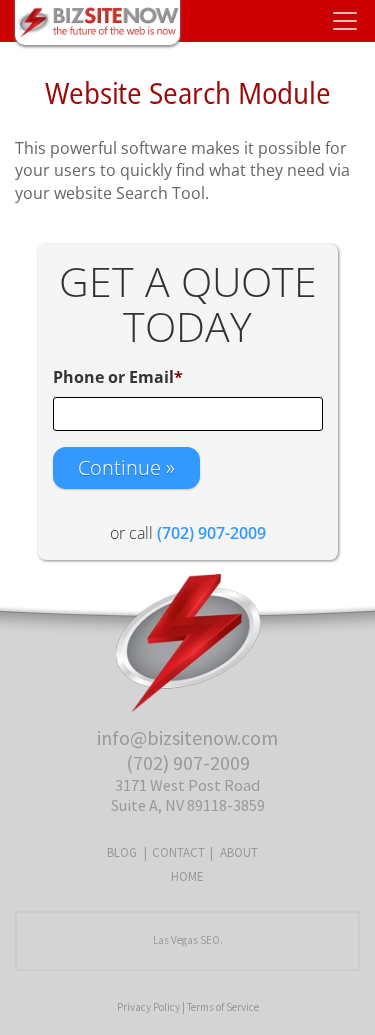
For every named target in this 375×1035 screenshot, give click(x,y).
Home (187, 876)
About (239, 852)
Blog (122, 852)
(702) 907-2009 (188, 762)
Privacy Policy (148, 1007)
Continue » (126, 467)
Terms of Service (223, 1007)
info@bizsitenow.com (187, 737)
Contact (178, 852)
